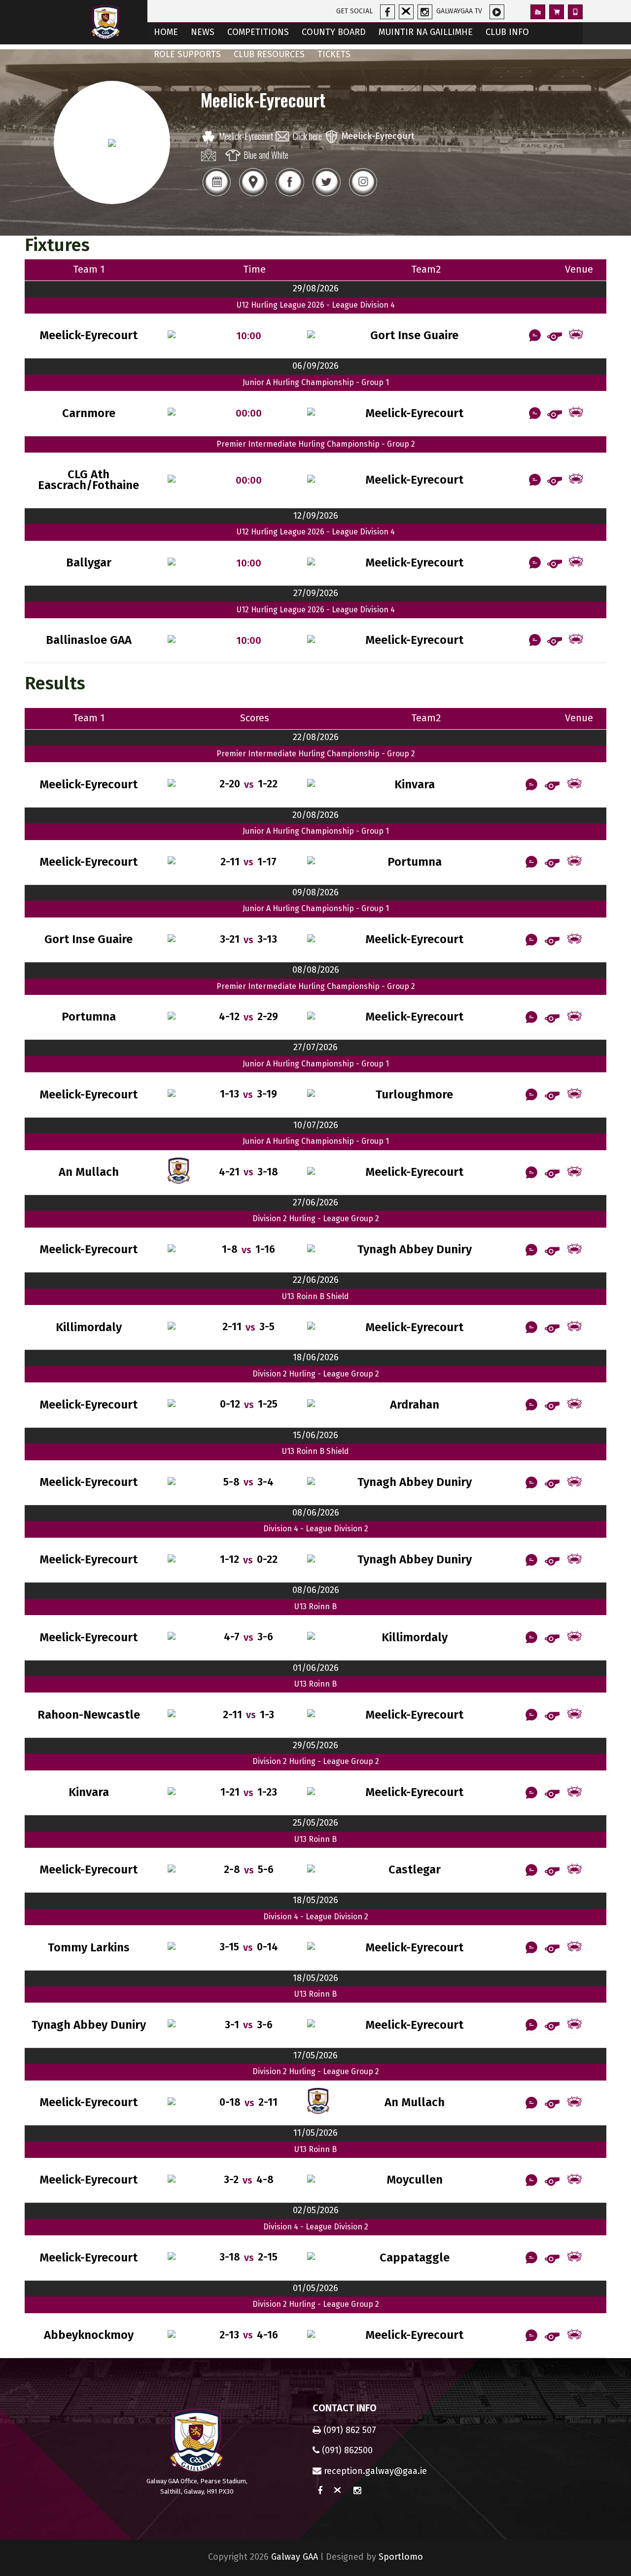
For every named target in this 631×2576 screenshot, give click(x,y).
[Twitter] (326, 195)
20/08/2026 (315, 815)
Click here (307, 136)
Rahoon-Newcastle (89, 1715)
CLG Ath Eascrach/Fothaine (88, 480)
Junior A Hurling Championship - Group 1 (316, 382)
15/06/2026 (315, 1435)
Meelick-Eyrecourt (246, 136)
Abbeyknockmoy (89, 2335)
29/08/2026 (316, 288)
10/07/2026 (316, 1125)
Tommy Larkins (89, 1948)
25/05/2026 (315, 1823)
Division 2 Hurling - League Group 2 (316, 1218)
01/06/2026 (316, 1668)
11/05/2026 (315, 2133)
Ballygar (89, 563)
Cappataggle (415, 2258)
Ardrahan (415, 1405)
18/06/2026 (316, 1357)
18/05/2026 (315, 1900)
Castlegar (415, 1870)
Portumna (415, 862)
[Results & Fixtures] (216, 195)
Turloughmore (414, 1095)
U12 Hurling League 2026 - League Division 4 (316, 305)
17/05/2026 (315, 2055)
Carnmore (89, 413)
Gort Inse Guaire (414, 335)
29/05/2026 (315, 1745)
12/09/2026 (316, 516)
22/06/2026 (316, 1280)
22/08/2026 (316, 737)
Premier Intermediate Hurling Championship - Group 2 (316, 444)
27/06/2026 (315, 1202)
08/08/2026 (316, 970)
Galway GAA (295, 2557)
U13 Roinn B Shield (315, 1296)
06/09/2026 (315, 366)
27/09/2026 (316, 593)
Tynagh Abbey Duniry (415, 1250)
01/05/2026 (315, 2288)
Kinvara (415, 785)
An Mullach (89, 1172)
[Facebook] (289, 195)
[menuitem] (166, 33)
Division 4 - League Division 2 (316, 1529)
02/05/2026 (316, 2210)
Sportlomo (401, 2557)
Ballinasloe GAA (89, 640)
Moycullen (415, 2180)
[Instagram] (363, 195)
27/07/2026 (315, 1047)
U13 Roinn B (315, 1606)
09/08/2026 (315, 892)
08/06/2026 (316, 1513)
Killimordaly (89, 1327)
